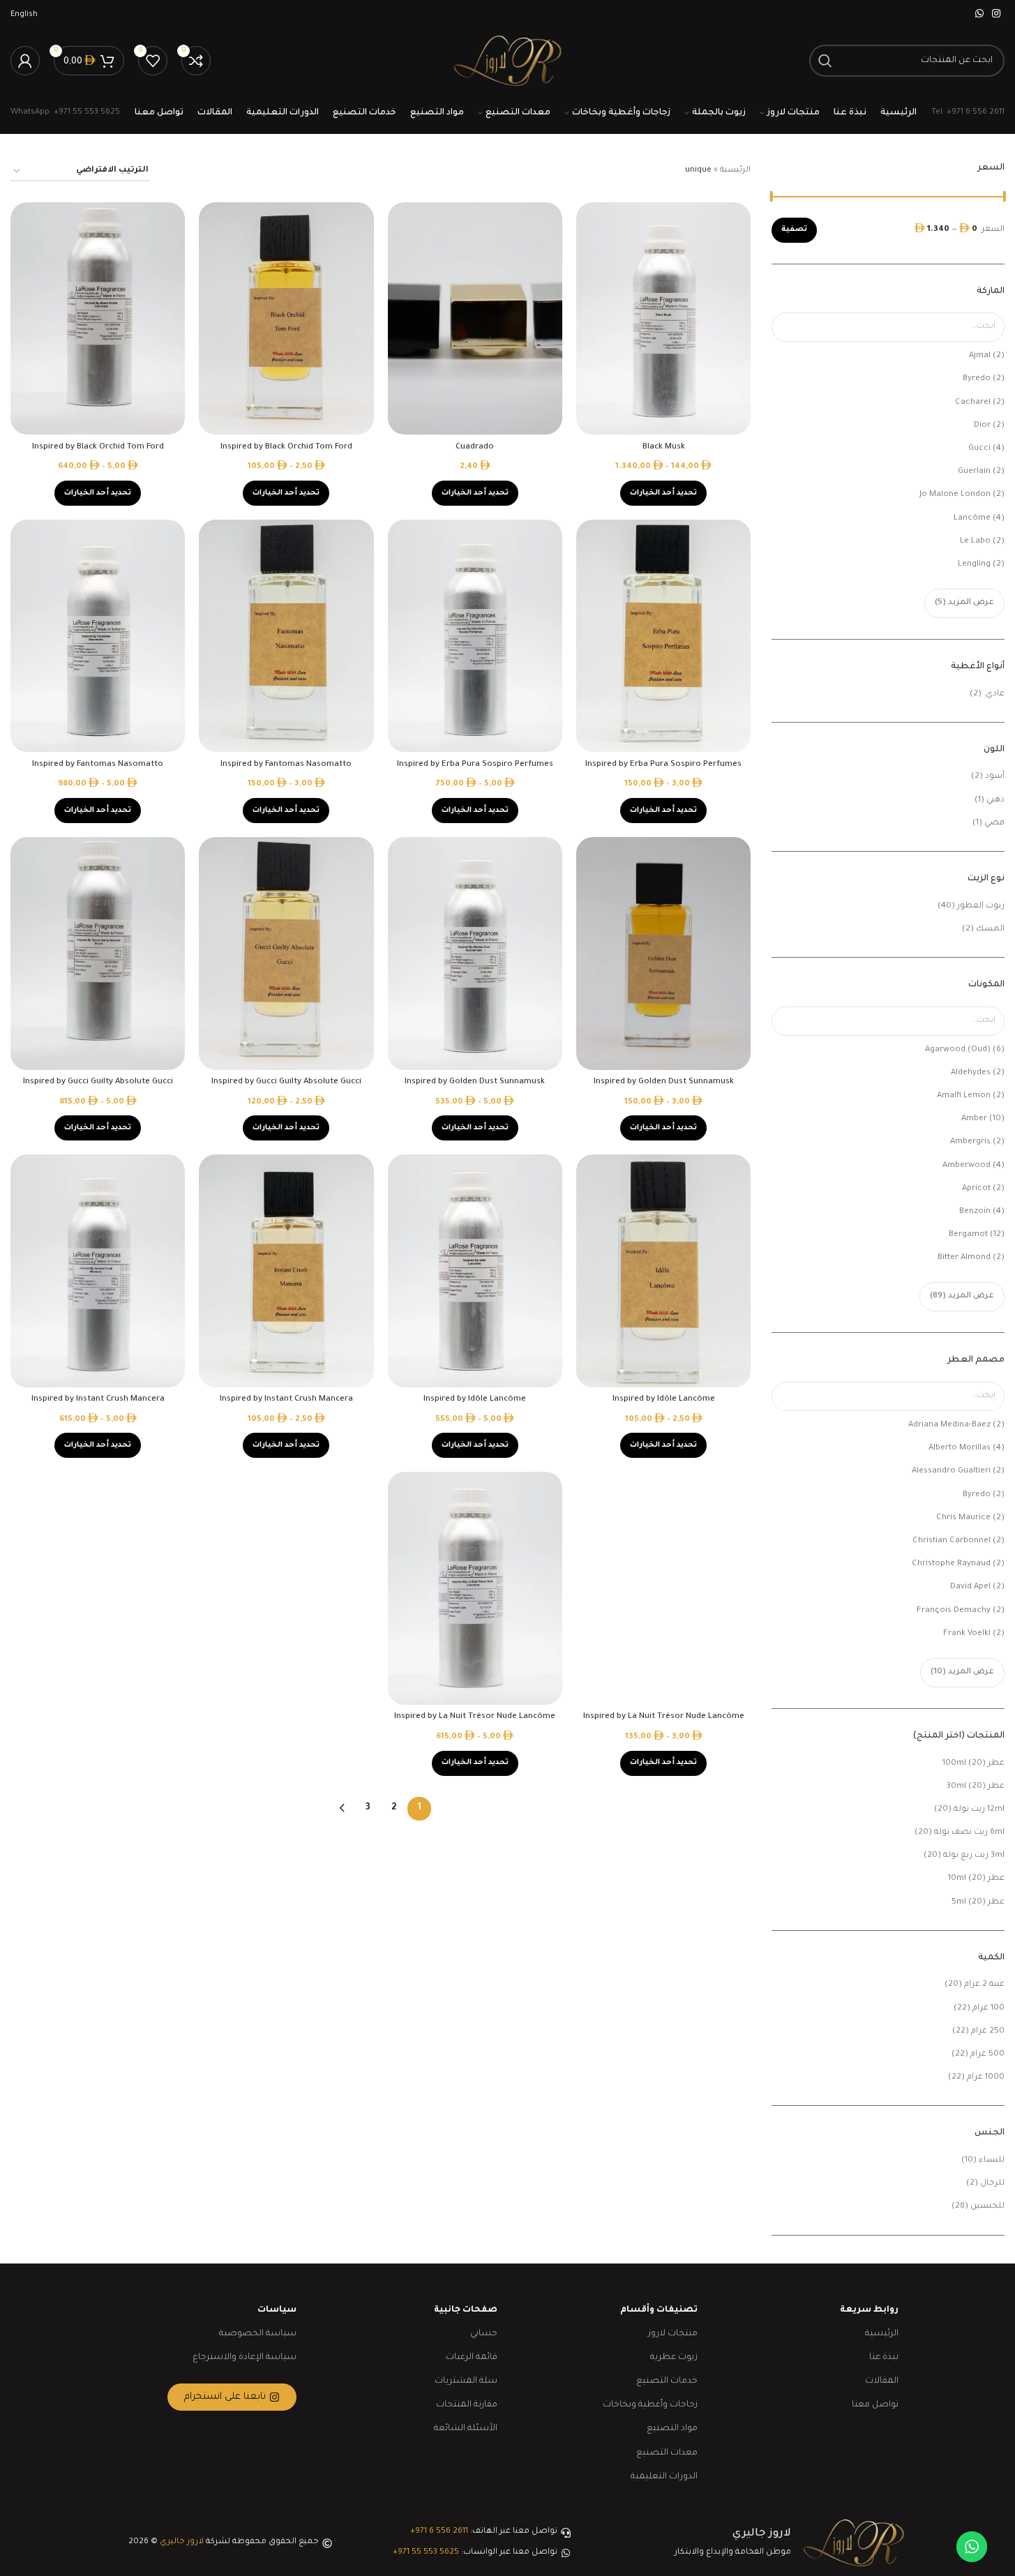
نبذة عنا (884, 2358)
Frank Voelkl (967, 1634)
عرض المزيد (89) (962, 1296)
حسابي (484, 2334)
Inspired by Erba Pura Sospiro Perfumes (663, 765)
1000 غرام (986, 2078)
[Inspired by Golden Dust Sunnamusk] (663, 954)
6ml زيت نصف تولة (969, 1833)
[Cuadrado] (475, 319)
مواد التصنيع (672, 2429)
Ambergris (970, 1142)
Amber (974, 1119)
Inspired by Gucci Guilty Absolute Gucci (286, 1082)
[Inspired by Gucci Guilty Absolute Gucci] (286, 954)
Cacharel (973, 403)
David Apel (970, 1587)
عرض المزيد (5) (964, 603)
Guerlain (974, 472)
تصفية (794, 229)
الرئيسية (735, 171)
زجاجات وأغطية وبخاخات (650, 2405)
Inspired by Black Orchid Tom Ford (286, 447)
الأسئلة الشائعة (466, 2429)
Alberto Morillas (960, 1448)
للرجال (992, 2184)
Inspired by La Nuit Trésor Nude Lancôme (664, 1717)
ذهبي (995, 800)
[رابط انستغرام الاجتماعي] (996, 15)
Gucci (979, 449)
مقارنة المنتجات (467, 2405)
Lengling (974, 565)
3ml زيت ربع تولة (974, 1856)
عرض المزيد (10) (962, 1672)
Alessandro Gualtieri (951, 1471)
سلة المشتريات (466, 2381)
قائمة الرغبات (472, 2358)
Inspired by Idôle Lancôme (664, 1400)
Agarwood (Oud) (958, 1050)
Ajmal (980, 356)
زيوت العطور (981, 906)
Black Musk (664, 447)
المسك (990, 929)
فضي (994, 823)
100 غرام (988, 2009)
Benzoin (975, 1212)
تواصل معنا (875, 2405)
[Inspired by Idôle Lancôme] (663, 1271)
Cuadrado (475, 447)
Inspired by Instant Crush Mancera (286, 1400)
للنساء (992, 2161)
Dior (982, 426)
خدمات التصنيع (667, 2381)
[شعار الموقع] (507, 62)
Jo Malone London (955, 495)
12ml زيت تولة (979, 1810)
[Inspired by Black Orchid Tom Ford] (286, 319)
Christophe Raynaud (951, 1564)
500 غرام (987, 2055)
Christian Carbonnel (952, 1541)
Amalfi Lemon (964, 1096)
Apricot (976, 1189)
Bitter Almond (964, 1258)
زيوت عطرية (674, 2358)
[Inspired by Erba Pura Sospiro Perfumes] (663, 636)
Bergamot (968, 1235)
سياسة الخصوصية (258, 2334)
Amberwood (967, 1166)
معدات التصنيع (667, 2453)
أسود (995, 777)
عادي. (994, 694)
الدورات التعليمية (664, 2477)
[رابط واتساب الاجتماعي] (979, 15)
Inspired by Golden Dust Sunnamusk (664, 1082)
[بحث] (825, 61)
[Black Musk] (663, 319)
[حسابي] (25, 61)
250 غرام (988, 2032)
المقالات (882, 2381)
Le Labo (975, 542)
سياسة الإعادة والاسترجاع (245, 2358)
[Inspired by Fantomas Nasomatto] (286, 636)
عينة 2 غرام (984, 1985)
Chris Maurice (963, 1518)
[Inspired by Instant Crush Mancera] (286, 1271)
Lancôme (972, 519)
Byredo (977, 379)
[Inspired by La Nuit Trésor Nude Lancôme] (663, 1588)
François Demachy (954, 1611)
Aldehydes (971, 1073)
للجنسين (987, 2207)
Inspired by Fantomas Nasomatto (286, 765)
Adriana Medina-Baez (949, 1425)
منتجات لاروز (673, 2334)
